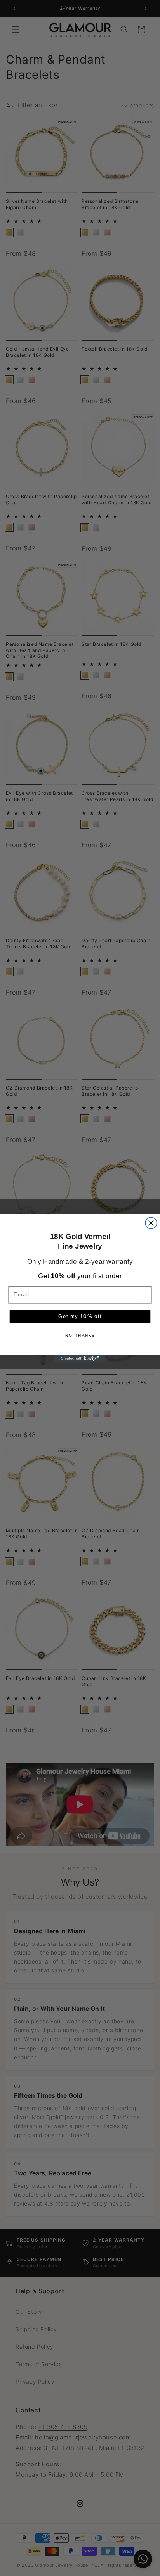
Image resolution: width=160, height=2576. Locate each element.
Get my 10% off (80, 1316)
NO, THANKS (80, 1336)
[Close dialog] (151, 1223)
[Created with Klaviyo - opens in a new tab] (80, 1358)
